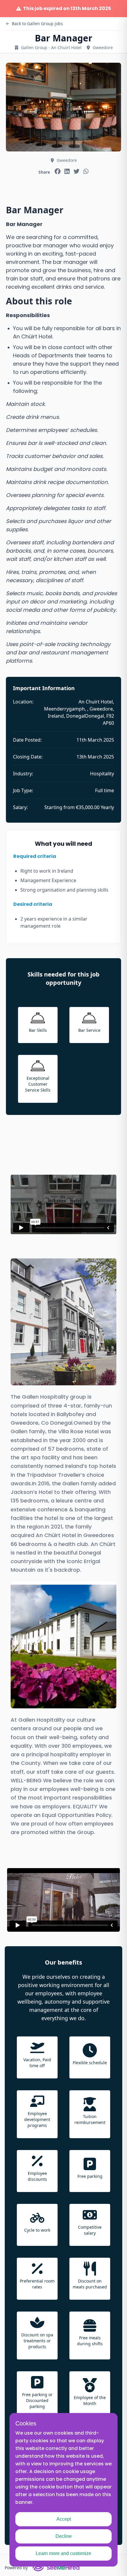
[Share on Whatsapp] (86, 171)
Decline (64, 2536)
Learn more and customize (63, 2553)
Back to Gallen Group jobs (37, 24)
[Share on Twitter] (76, 171)
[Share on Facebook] (58, 171)
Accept (64, 2519)
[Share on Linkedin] (67, 171)
